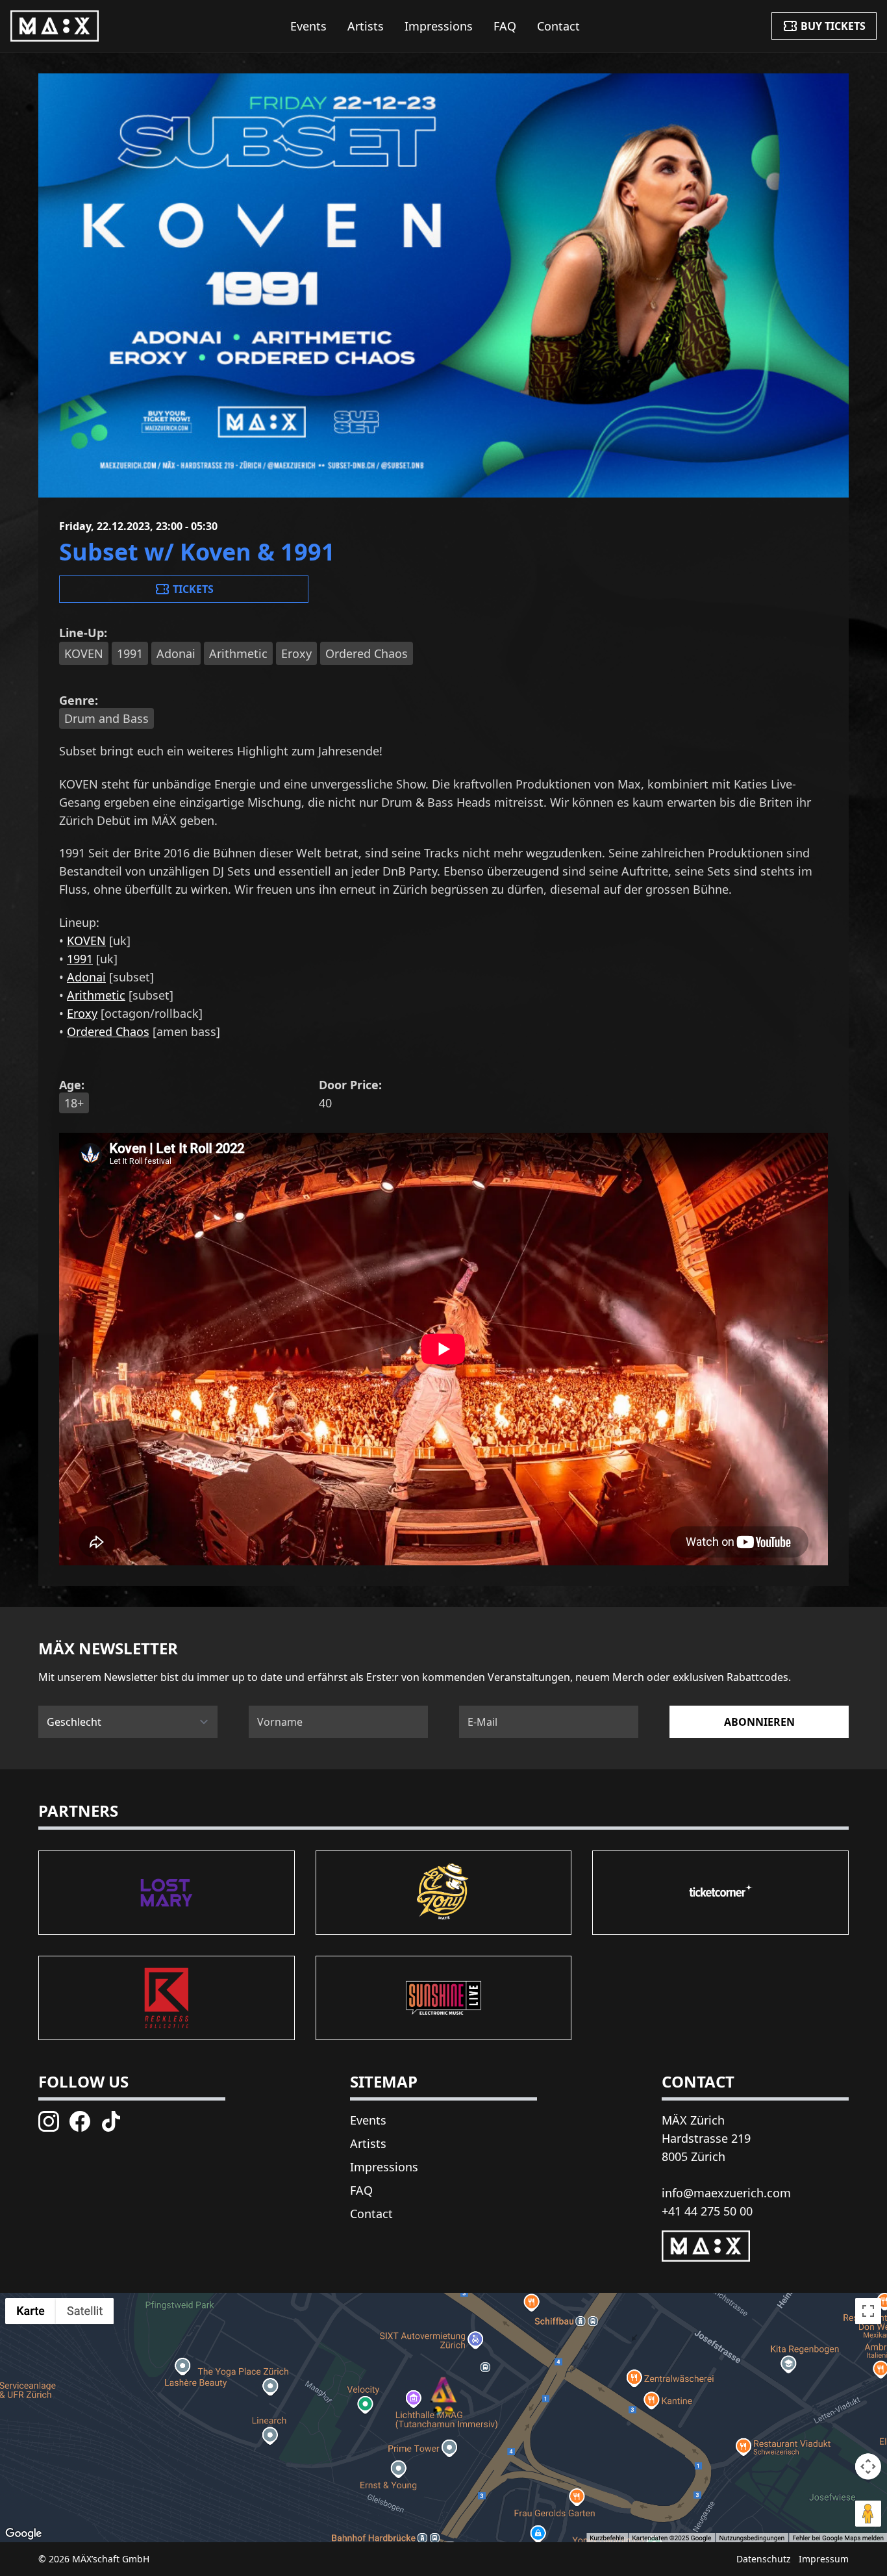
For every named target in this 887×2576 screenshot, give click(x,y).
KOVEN (86, 941)
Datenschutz (764, 2559)
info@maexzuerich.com (726, 2193)
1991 (80, 959)
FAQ (505, 26)
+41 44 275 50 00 (707, 2211)
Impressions (439, 26)
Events (308, 26)
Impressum (824, 2559)
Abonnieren (759, 1722)
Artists (366, 26)
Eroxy (82, 1013)
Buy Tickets (833, 26)
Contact (558, 26)
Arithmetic (96, 995)
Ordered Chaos (108, 1031)
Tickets (193, 589)
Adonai (86, 977)
